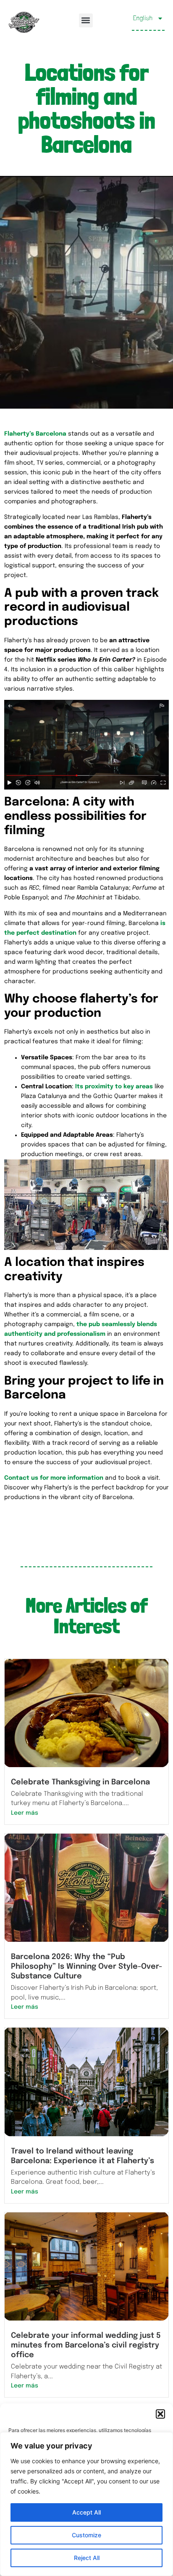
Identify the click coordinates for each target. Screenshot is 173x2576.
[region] (86, 2504)
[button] (160, 2414)
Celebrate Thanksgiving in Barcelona (80, 1782)
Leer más (25, 1813)
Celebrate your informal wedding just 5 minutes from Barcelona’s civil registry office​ (86, 2345)
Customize (86, 2535)
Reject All (87, 2558)
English (143, 18)
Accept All (86, 2512)
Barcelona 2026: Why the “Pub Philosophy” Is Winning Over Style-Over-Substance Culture (86, 1967)
